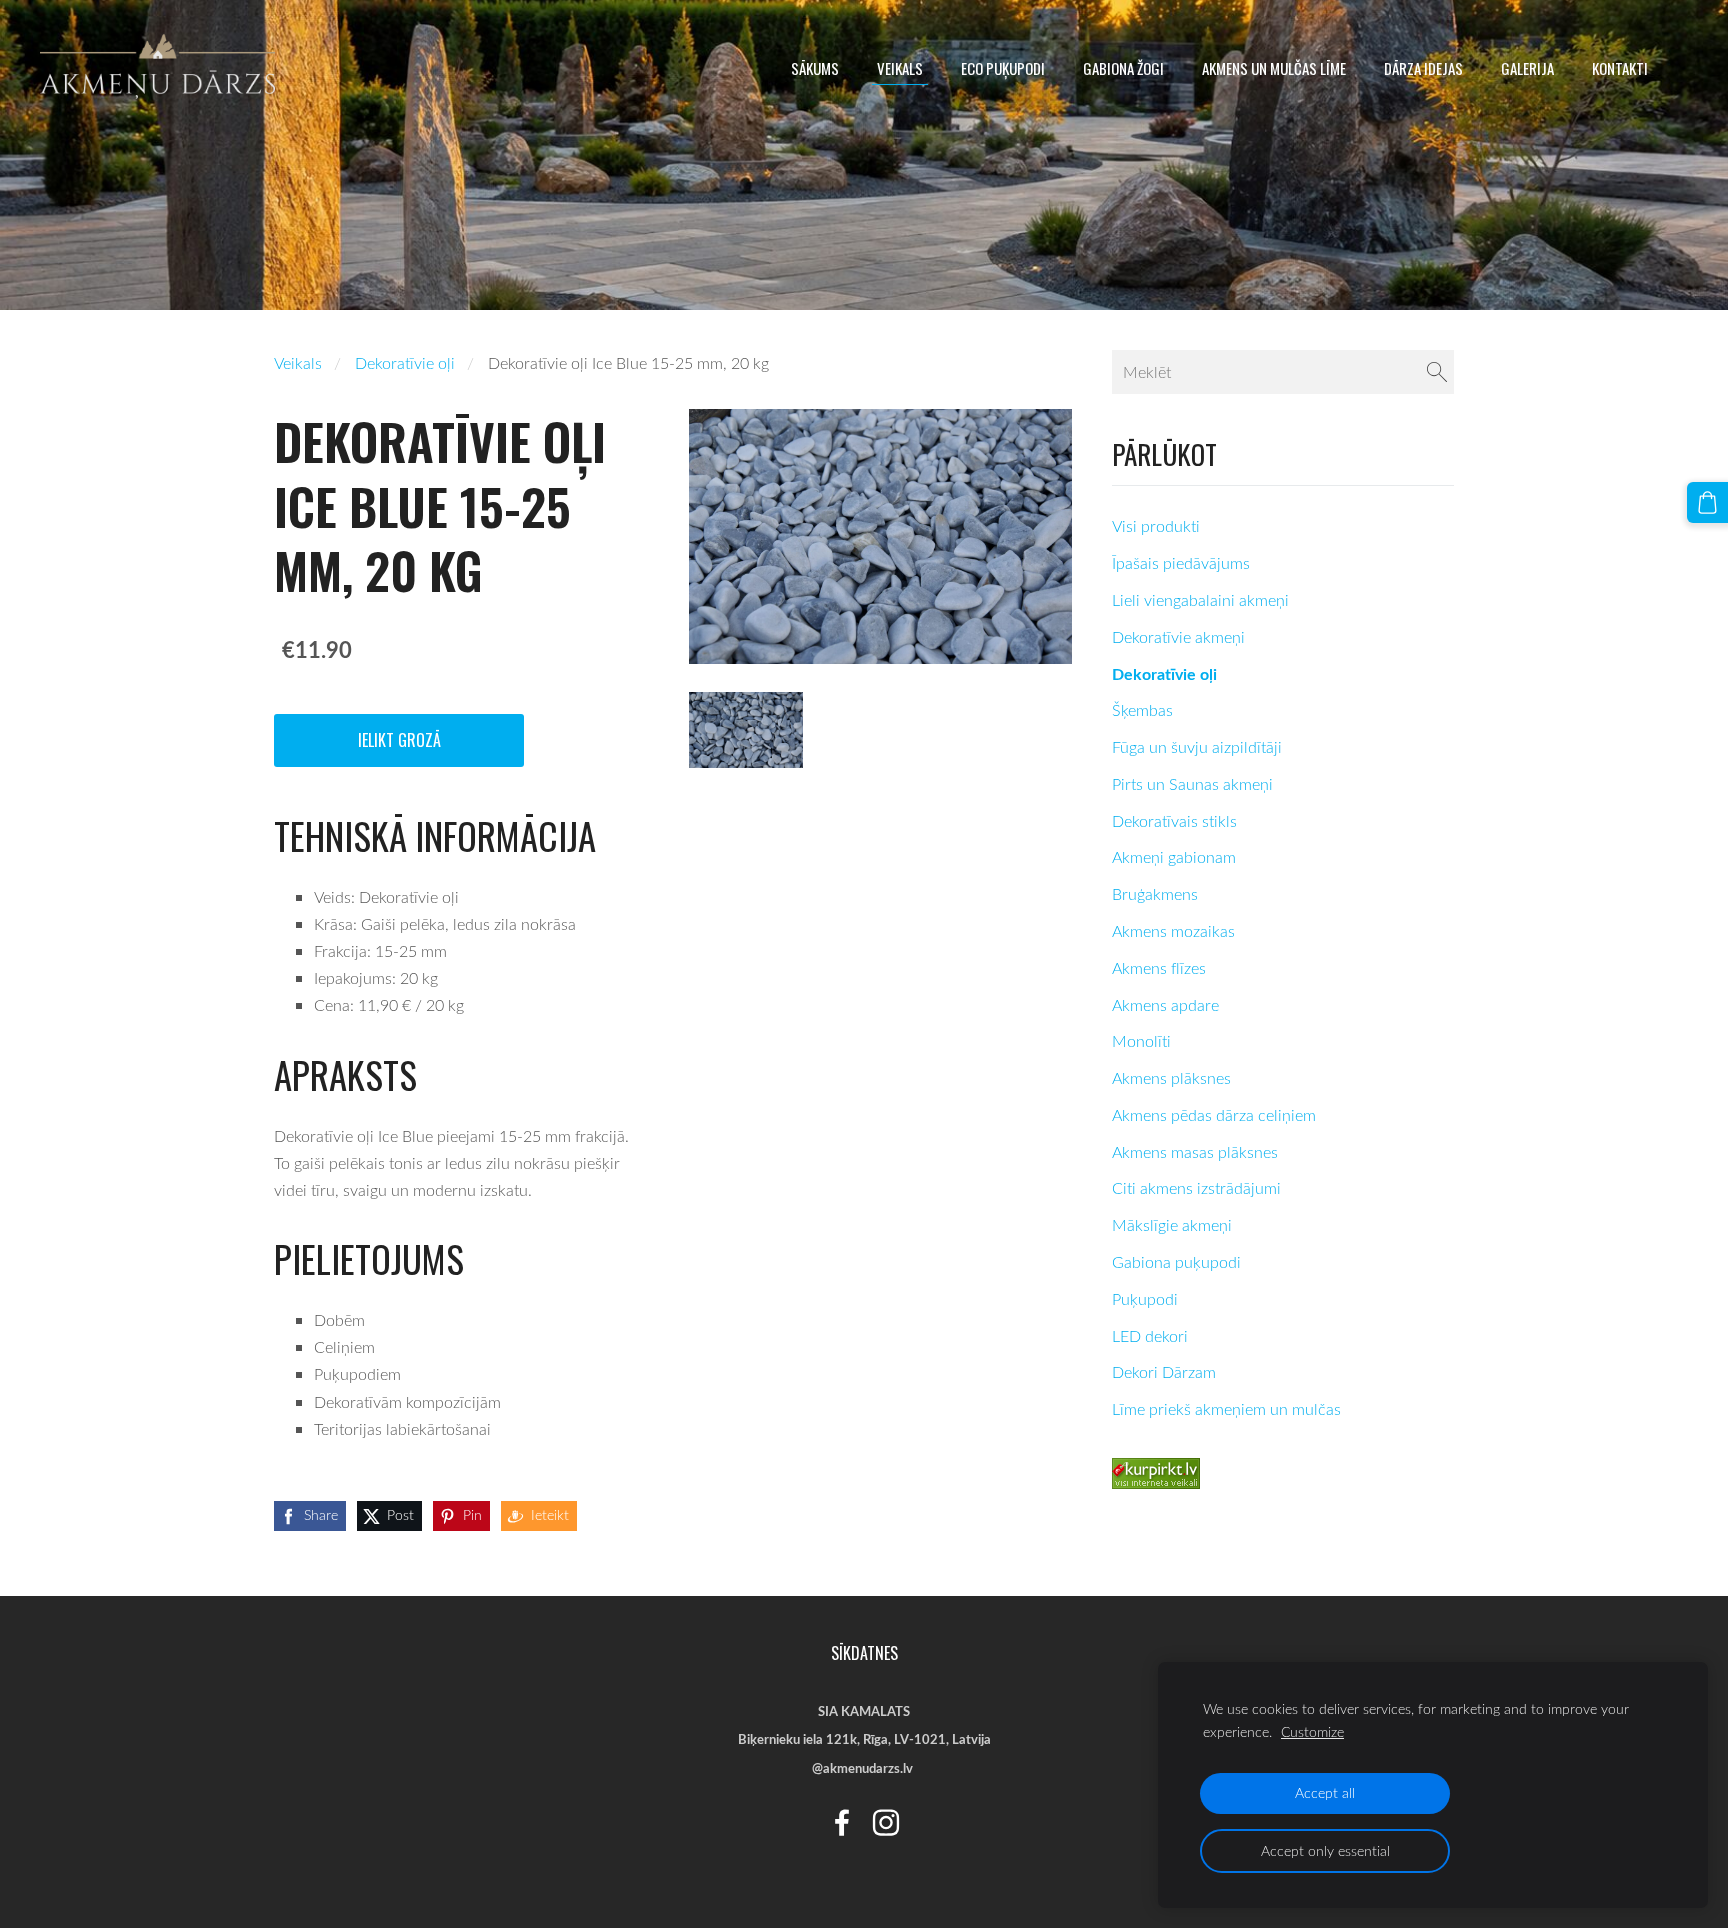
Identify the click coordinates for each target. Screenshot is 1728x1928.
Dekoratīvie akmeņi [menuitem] (1178, 637)
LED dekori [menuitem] (1150, 1336)
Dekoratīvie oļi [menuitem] (1164, 673)
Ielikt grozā (399, 740)
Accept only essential (1325, 1850)
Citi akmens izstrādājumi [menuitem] (1196, 1188)
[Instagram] (886, 1822)
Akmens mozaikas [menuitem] (1173, 931)
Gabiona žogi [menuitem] (1123, 68)
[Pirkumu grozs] (1707, 502)
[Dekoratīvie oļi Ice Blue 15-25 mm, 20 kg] (746, 729)
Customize (1312, 1731)
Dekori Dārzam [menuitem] (1164, 1372)
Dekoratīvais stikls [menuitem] (1174, 821)
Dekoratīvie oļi (405, 363)
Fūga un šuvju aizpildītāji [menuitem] (1197, 747)
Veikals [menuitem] (900, 68)
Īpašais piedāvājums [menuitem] (1181, 563)
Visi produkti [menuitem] (1156, 526)
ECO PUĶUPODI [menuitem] (1003, 68)
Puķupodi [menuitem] (1145, 1299)
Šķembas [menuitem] (1142, 710)
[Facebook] (842, 1822)
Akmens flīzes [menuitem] (1159, 968)
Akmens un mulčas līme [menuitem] (1274, 68)
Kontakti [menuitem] (1620, 68)
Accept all (1325, 1792)
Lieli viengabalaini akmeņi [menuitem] (1200, 600)
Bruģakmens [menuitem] (1155, 894)
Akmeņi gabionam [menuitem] (1174, 857)
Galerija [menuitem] (1527, 68)
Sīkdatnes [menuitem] (864, 1653)
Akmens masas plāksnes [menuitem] (1195, 1152)
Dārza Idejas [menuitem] (1423, 68)
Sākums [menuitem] (815, 68)
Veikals (298, 363)
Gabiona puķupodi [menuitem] (1176, 1262)
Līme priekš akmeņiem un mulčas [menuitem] (1226, 1409)
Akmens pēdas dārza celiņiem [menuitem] (1214, 1115)
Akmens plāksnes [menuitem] (1171, 1078)
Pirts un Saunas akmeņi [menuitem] (1192, 784)
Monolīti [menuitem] (1141, 1041)
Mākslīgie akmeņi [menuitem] (1172, 1225)
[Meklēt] (1437, 372)
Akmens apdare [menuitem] (1165, 1005)
